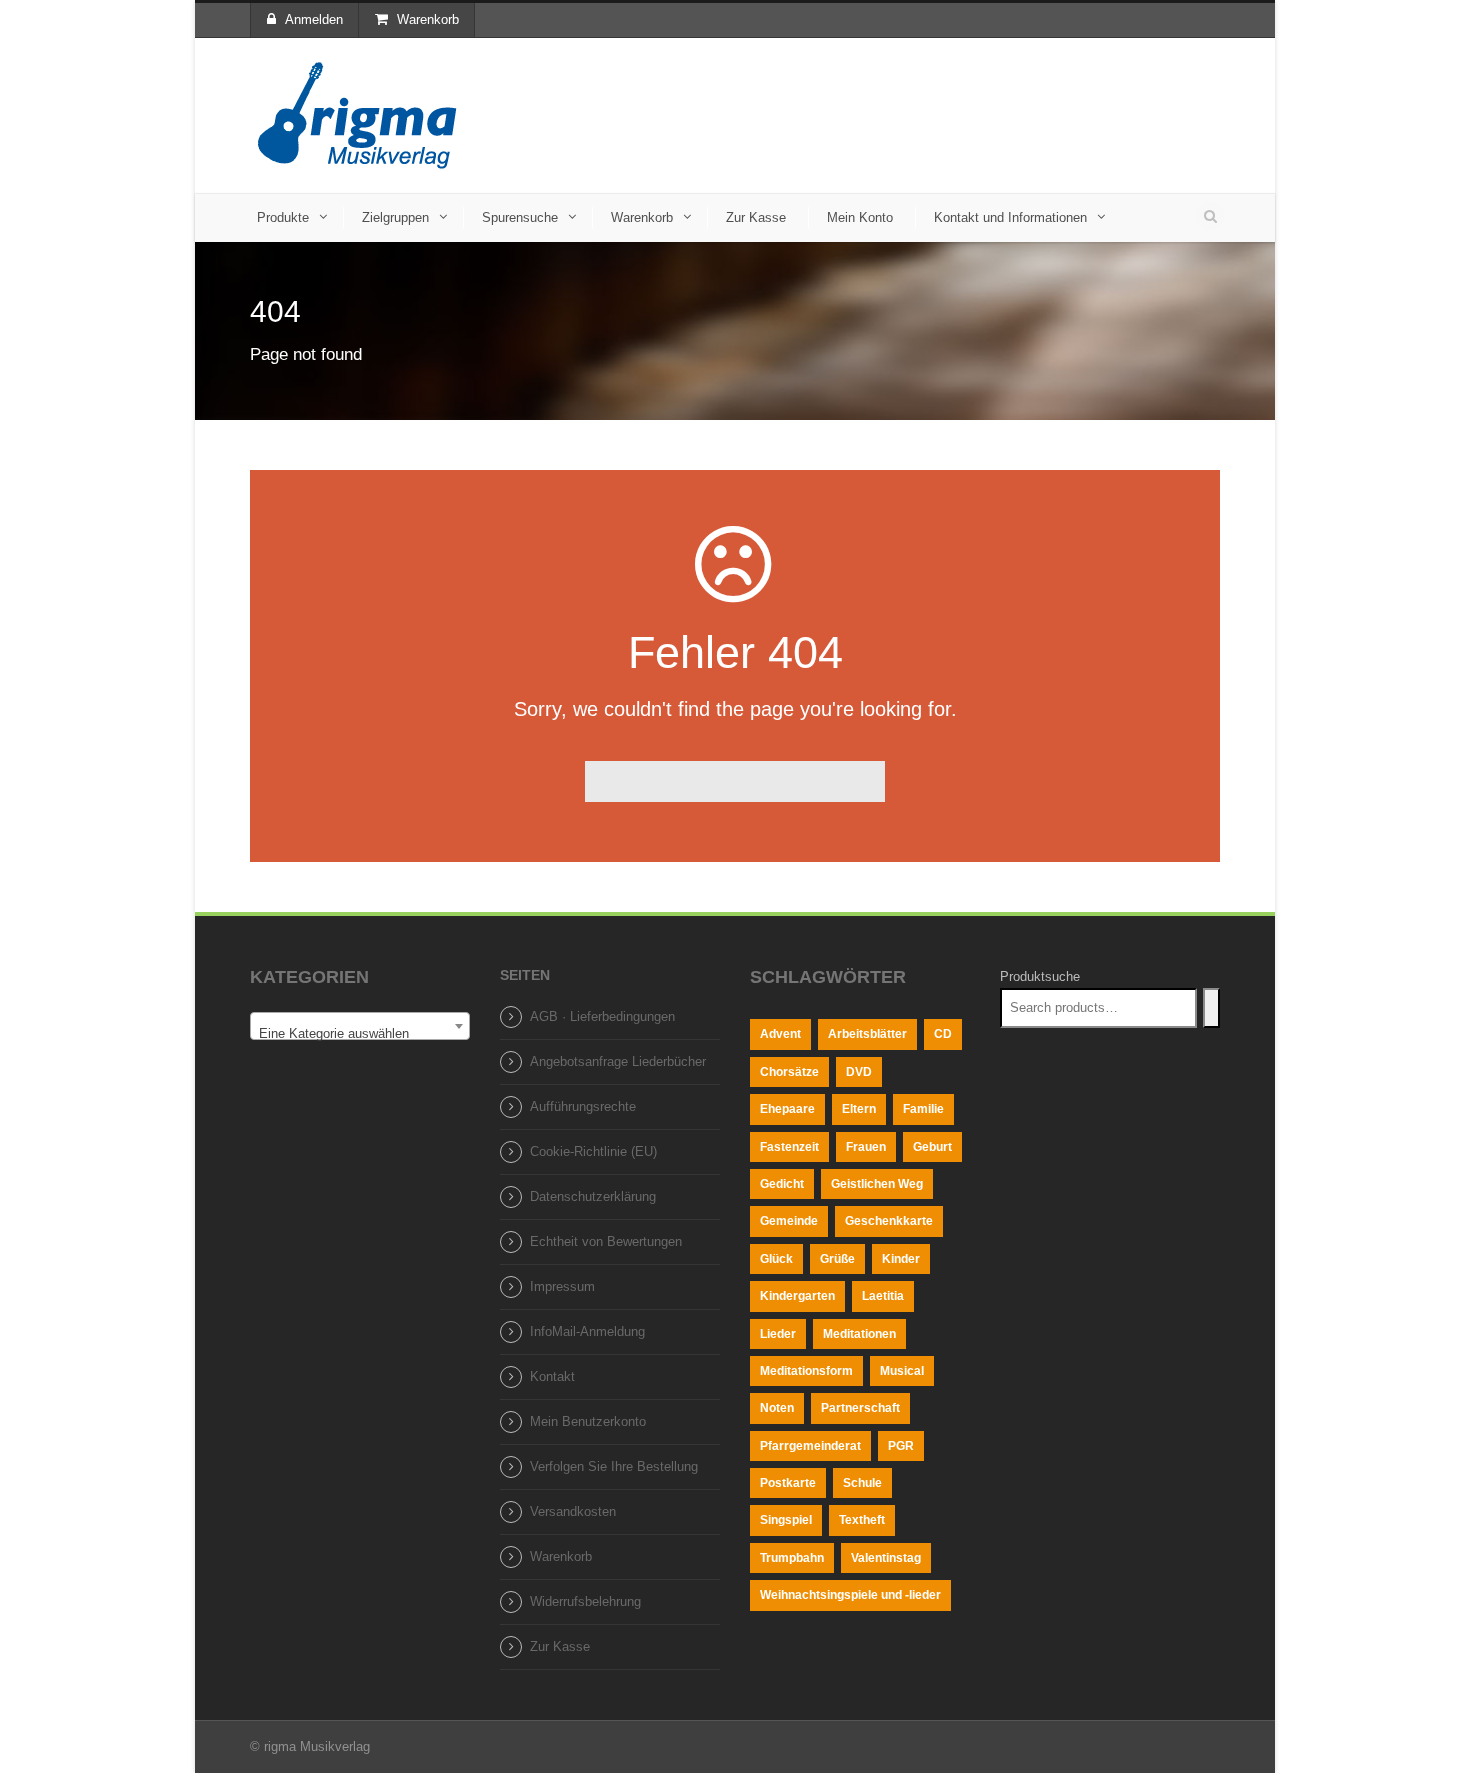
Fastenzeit (789, 1147)
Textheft (862, 1520)
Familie (923, 1109)
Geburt (932, 1147)
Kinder (901, 1259)
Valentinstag (886, 1558)
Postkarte (788, 1483)
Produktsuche (1040, 976)
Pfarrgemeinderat (810, 1446)
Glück (776, 1259)
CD (943, 1034)
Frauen (866, 1147)
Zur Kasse (756, 217)
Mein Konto (860, 217)
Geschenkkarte (889, 1221)
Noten (777, 1408)
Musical (902, 1371)
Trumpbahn (792, 1558)
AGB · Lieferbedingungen (602, 1016)
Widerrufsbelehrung (585, 1601)
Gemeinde (789, 1221)
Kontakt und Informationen (1010, 217)
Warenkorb (428, 19)
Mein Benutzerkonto (588, 1421)
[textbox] (360, 1033)
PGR (901, 1446)
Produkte (283, 217)
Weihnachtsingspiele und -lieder (850, 1595)
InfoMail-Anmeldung (587, 1331)
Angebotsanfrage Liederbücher (618, 1061)
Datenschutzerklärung (593, 1196)
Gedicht (782, 1184)
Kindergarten (797, 1296)
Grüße (837, 1259)
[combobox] (360, 1026)
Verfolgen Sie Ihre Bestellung (614, 1466)
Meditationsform (806, 1371)
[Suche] (1211, 1008)
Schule (862, 1483)
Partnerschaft (860, 1408)
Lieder (778, 1334)
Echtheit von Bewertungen (606, 1241)
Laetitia (883, 1296)
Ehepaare (787, 1109)
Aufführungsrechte (583, 1106)
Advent (780, 1034)
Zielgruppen (395, 217)
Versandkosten (573, 1511)
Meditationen (859, 1334)
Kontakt (552, 1376)
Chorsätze (789, 1072)
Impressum (562, 1286)
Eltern (859, 1109)
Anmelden (314, 19)
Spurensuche (520, 217)
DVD (859, 1072)
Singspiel (786, 1520)
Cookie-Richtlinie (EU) (593, 1151)
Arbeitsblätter (867, 1034)
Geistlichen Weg (877, 1184)
